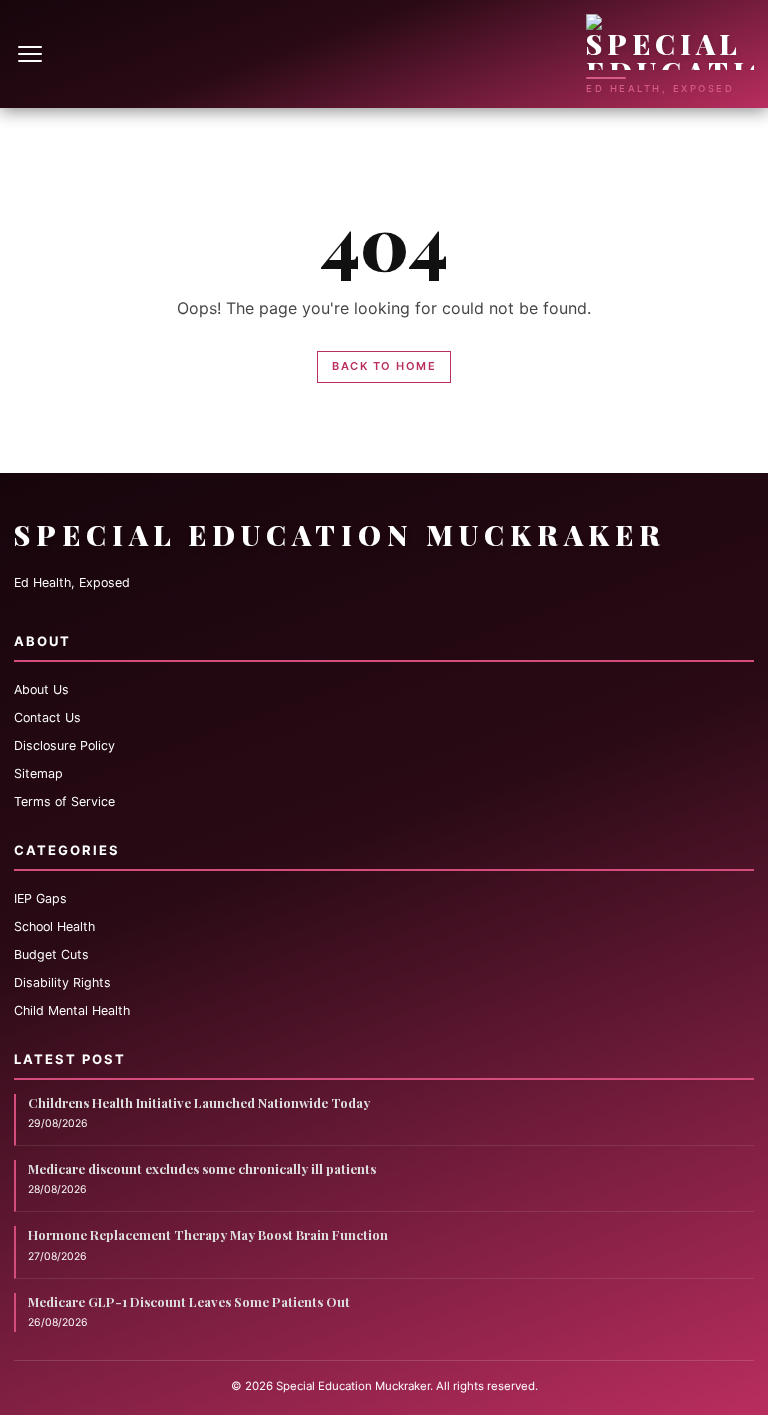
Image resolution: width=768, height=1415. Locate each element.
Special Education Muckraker (340, 534)
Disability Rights (62, 982)
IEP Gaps (40, 898)
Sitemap (38, 773)
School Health (54, 926)
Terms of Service (64, 801)
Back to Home (384, 366)
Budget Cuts (51, 954)
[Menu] (32, 54)
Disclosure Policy (64, 745)
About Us (41, 689)
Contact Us (47, 717)
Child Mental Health (72, 1010)
